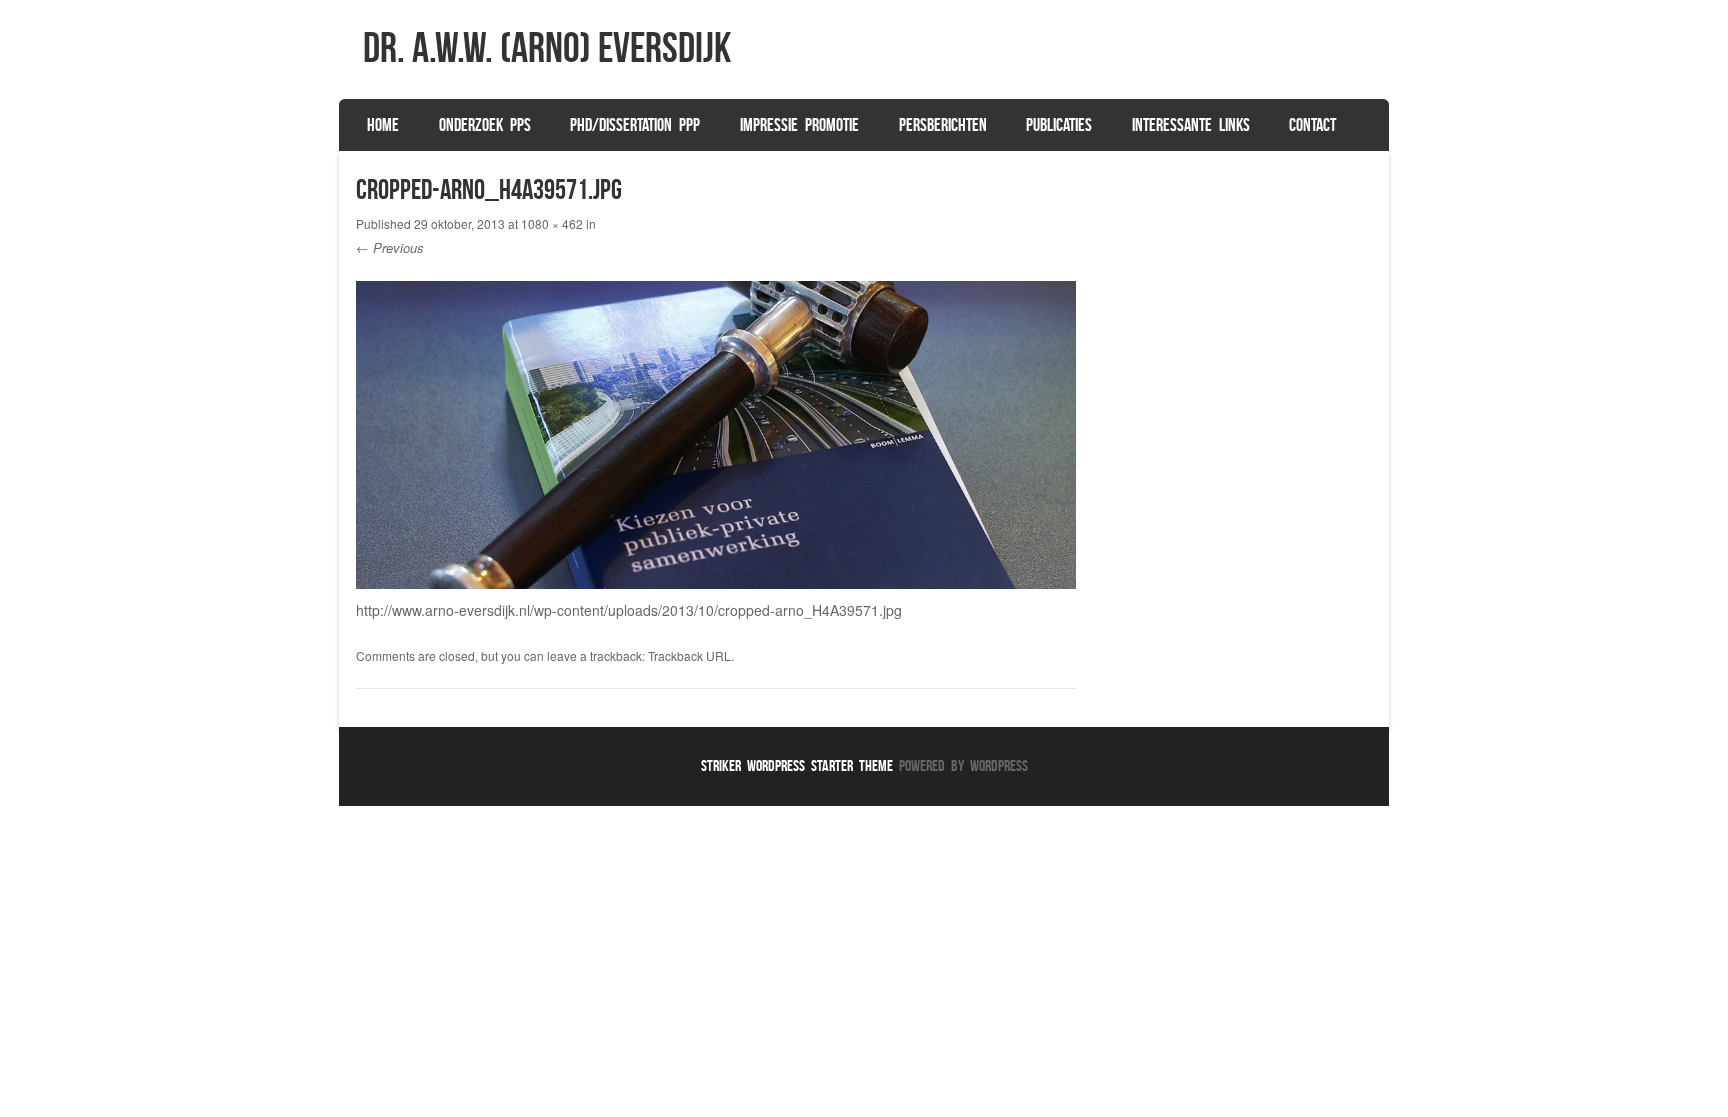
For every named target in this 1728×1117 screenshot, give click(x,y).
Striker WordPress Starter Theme (797, 765)
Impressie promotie (799, 125)
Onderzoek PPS (485, 125)
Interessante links (1191, 125)
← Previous (390, 247)
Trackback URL (689, 655)
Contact (1312, 125)
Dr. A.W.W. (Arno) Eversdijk (547, 47)
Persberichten (943, 125)
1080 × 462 (552, 223)
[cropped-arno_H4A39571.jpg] (716, 583)
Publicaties (1059, 125)
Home (383, 125)
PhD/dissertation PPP (635, 125)
